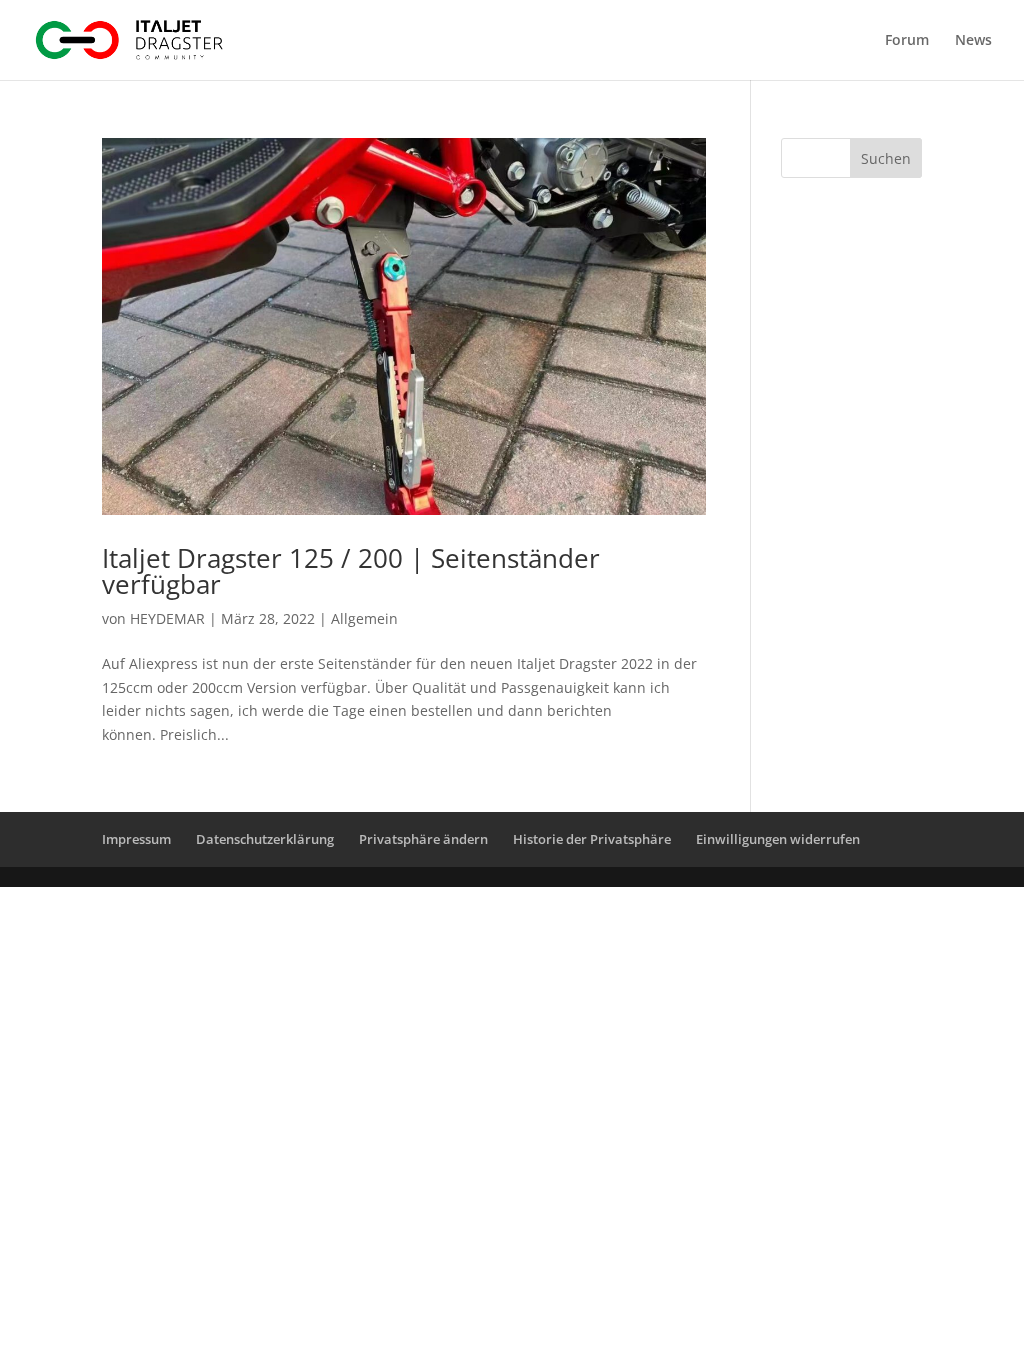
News (973, 41)
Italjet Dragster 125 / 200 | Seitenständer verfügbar (351, 571)
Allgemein (364, 618)
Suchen (886, 158)
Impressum (136, 839)
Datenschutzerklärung (265, 839)
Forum (907, 41)
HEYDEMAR (167, 618)
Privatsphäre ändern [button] (423, 839)
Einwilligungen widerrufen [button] (778, 839)
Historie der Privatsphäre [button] (592, 839)
